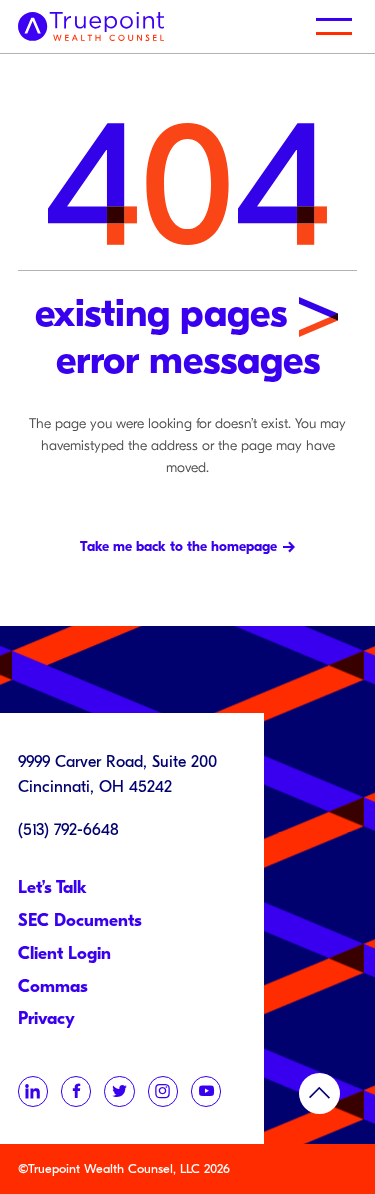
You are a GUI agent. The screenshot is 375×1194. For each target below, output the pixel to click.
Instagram (163, 1091)
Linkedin (33, 1091)
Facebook (76, 1091)
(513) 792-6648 (68, 829)
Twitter (119, 1091)
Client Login (64, 953)
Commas (53, 986)
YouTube (206, 1091)
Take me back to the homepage (178, 546)
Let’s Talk (52, 887)
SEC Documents (80, 920)
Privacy (46, 1018)
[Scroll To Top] (319, 1093)
